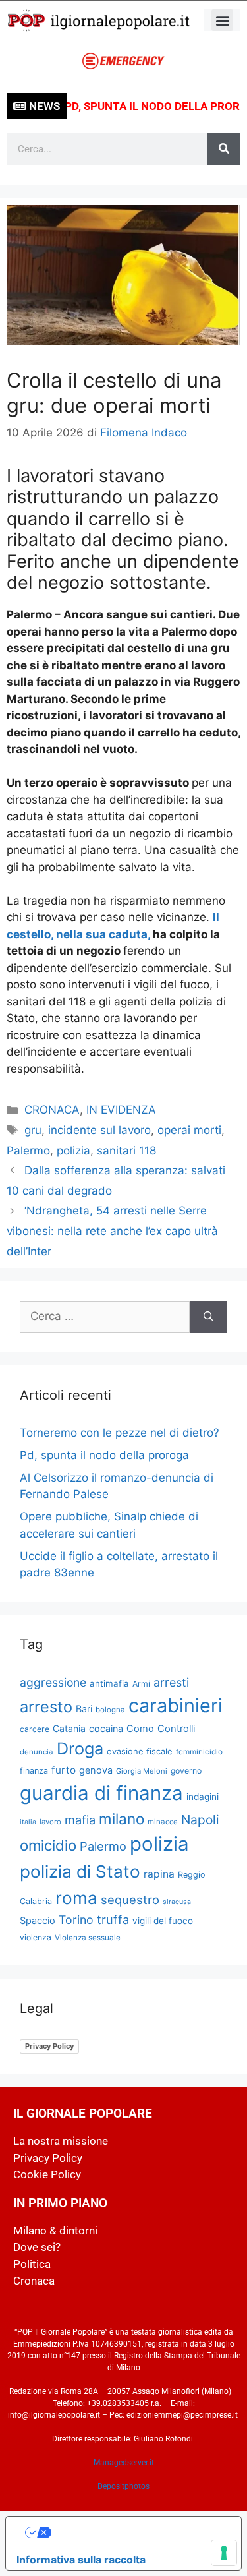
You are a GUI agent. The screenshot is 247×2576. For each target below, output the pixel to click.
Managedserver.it (124, 2463)
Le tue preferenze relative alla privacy (137, 2532)
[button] (222, 20)
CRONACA (52, 1110)
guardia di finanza (101, 1793)
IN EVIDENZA (121, 1110)
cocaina (106, 1728)
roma (76, 1898)
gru (33, 1130)
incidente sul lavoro (99, 1130)
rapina (159, 1874)
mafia (80, 1820)
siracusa (177, 1902)
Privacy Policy (49, 2046)
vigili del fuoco (163, 1921)
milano (122, 1819)
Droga (80, 1749)
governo (186, 1771)
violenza (36, 1937)
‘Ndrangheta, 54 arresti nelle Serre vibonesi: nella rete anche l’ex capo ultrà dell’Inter (112, 1231)
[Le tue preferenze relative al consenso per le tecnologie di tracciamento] (224, 2553)
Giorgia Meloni (142, 1771)
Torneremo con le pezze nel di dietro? (120, 1433)
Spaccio (38, 1921)
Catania (69, 1728)
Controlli (176, 1729)
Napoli (200, 1820)
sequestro (130, 1900)
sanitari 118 (126, 1151)
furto (64, 1770)
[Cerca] (224, 149)
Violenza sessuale (88, 1938)
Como (140, 1729)
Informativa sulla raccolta (81, 2560)
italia (28, 1822)
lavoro (50, 1822)
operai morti (189, 1130)
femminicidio (199, 1752)
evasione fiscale (140, 1751)
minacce (163, 1822)
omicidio (48, 1845)
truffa (113, 1919)
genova (96, 1770)
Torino (76, 1920)
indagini (203, 1797)
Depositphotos (123, 2486)
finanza (34, 1771)
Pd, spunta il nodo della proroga (104, 1455)
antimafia (109, 1683)
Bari (84, 1709)
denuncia (37, 1752)
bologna (110, 1710)
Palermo (28, 1151)
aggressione (53, 1682)
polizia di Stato (80, 1872)
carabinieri (176, 1705)
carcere (35, 1729)
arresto (46, 1707)
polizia (73, 1151)
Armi (141, 1684)
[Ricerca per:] (105, 1317)
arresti (171, 1682)
